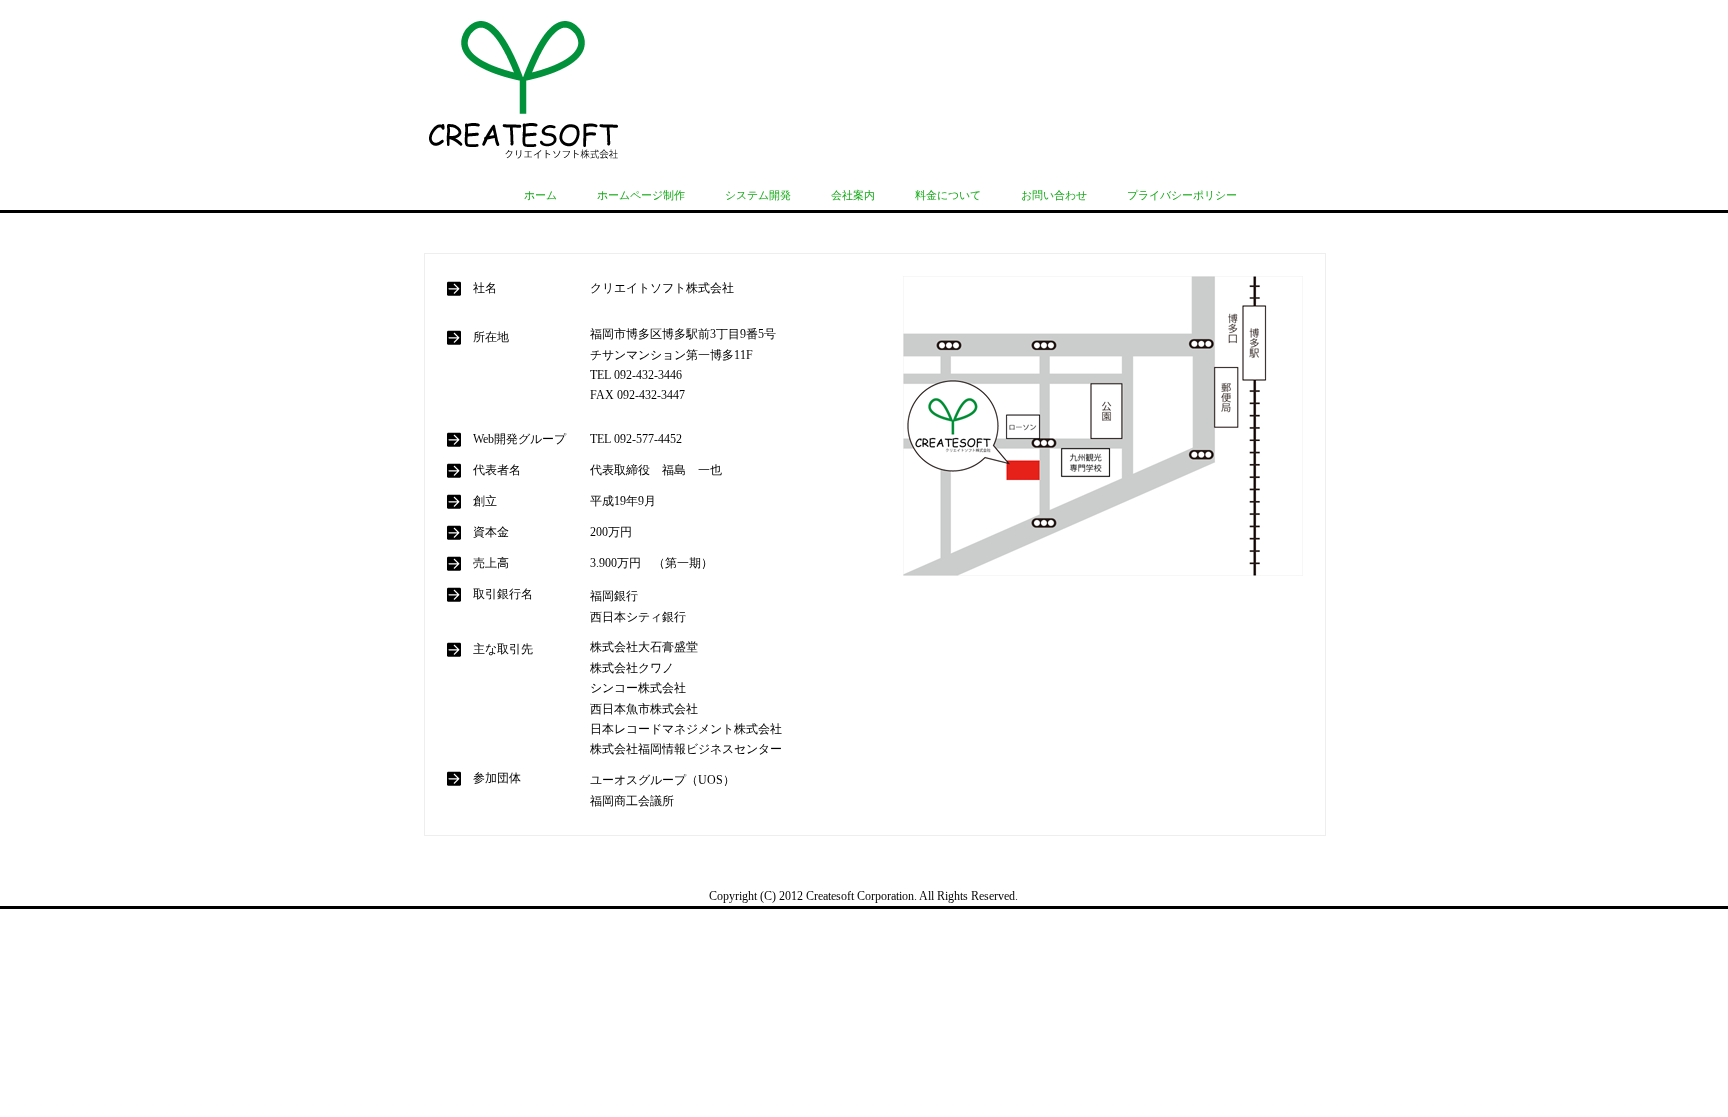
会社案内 (853, 195)
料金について (948, 195)
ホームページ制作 (641, 195)
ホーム (540, 195)
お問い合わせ (1054, 195)
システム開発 (758, 195)
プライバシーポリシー (1182, 195)
